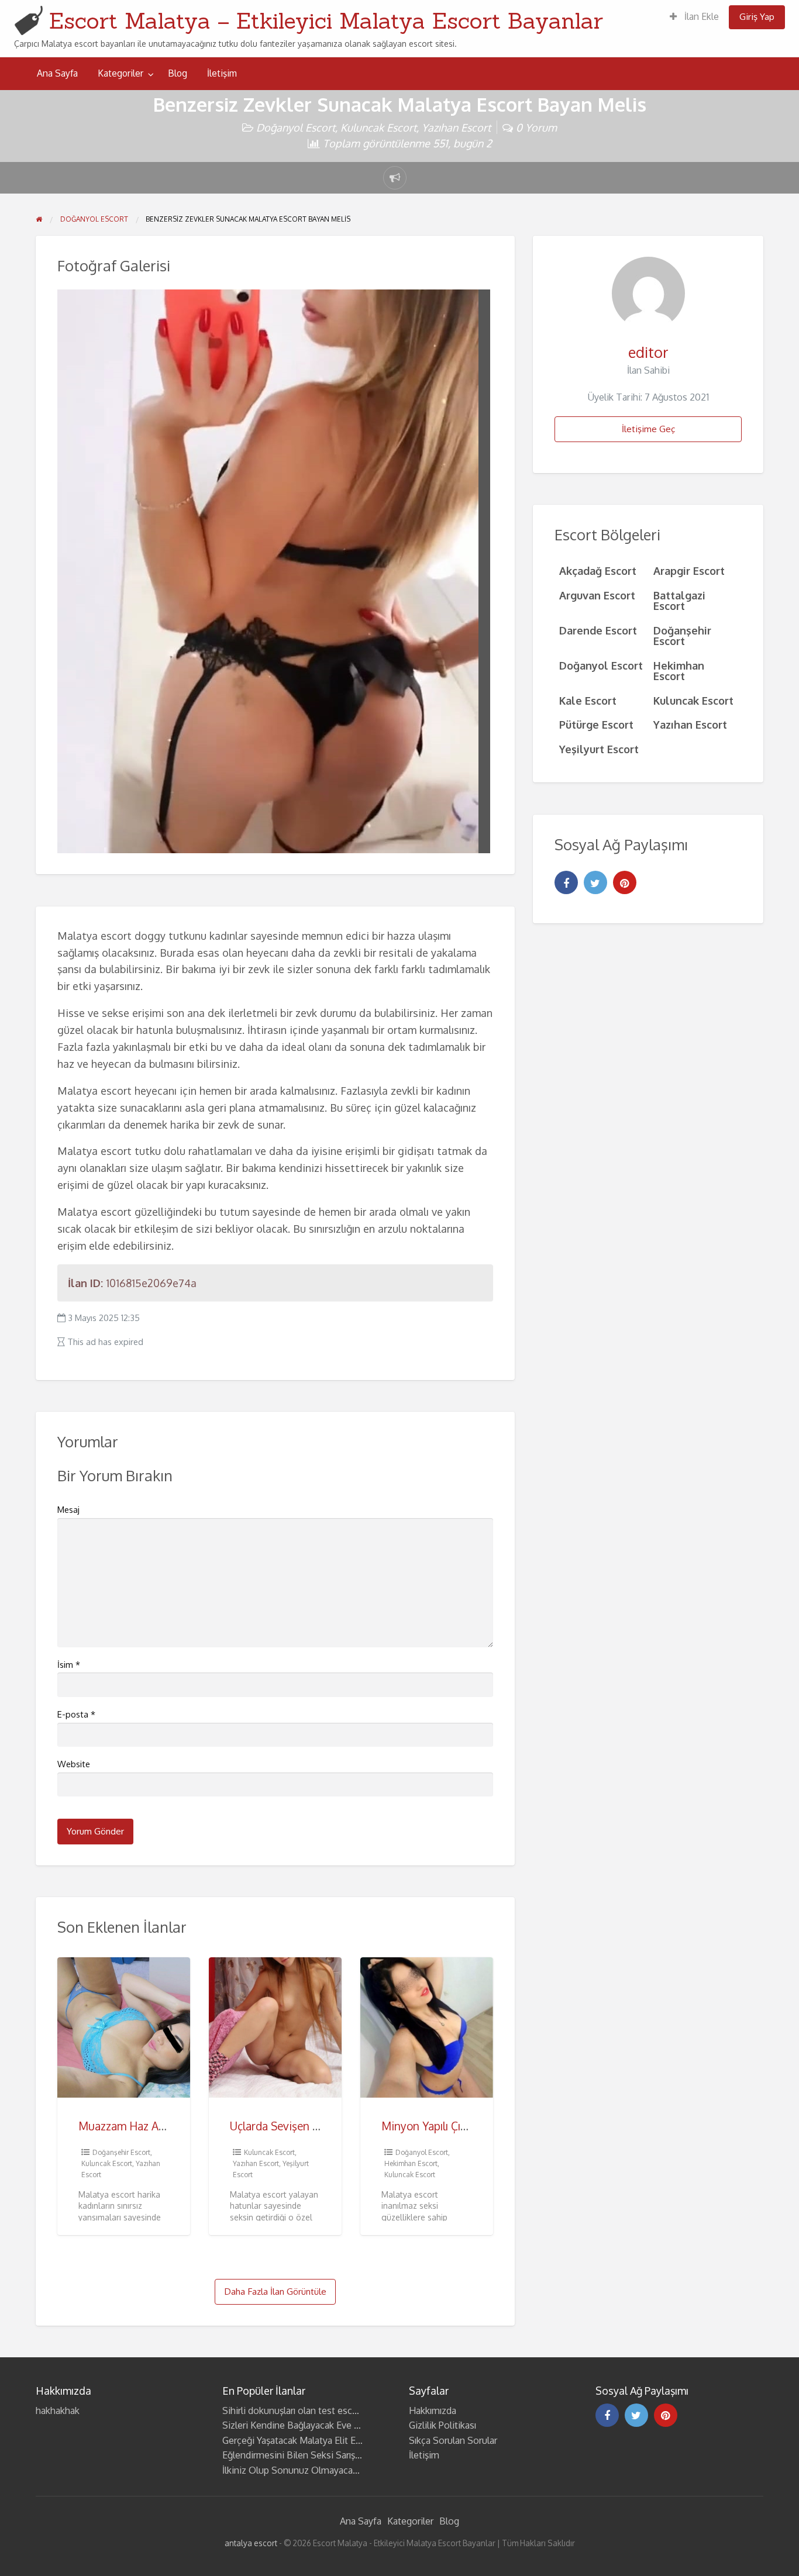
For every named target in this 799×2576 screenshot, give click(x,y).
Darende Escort (598, 630)
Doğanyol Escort (296, 127)
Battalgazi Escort (679, 600)
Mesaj (68, 1510)
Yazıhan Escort (456, 127)
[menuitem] (694, 17)
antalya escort (251, 2543)
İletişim (222, 73)
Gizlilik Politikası (442, 2425)
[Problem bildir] (395, 178)
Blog (178, 73)
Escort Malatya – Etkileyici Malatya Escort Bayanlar (326, 20)
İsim (69, 1665)
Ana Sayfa (57, 73)
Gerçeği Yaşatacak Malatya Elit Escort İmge (311, 2440)
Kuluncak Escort (378, 127)
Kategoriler (120, 73)
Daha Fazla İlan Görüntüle (275, 2291)
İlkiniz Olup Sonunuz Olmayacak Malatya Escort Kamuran (342, 2470)
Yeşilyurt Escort (599, 749)
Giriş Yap (757, 16)
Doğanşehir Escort (121, 2152)
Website (74, 1764)
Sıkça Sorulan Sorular (453, 2440)
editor (648, 352)
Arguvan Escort (597, 595)
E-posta (76, 1714)
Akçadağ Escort (598, 570)
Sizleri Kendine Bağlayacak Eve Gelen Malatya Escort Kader (346, 2425)
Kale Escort (588, 700)
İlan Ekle (700, 16)
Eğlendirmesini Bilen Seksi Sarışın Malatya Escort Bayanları (344, 2455)
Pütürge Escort (596, 724)
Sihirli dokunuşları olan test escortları (299, 2411)
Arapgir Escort (689, 570)
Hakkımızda (433, 2411)
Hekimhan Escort (411, 2163)
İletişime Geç (648, 429)
